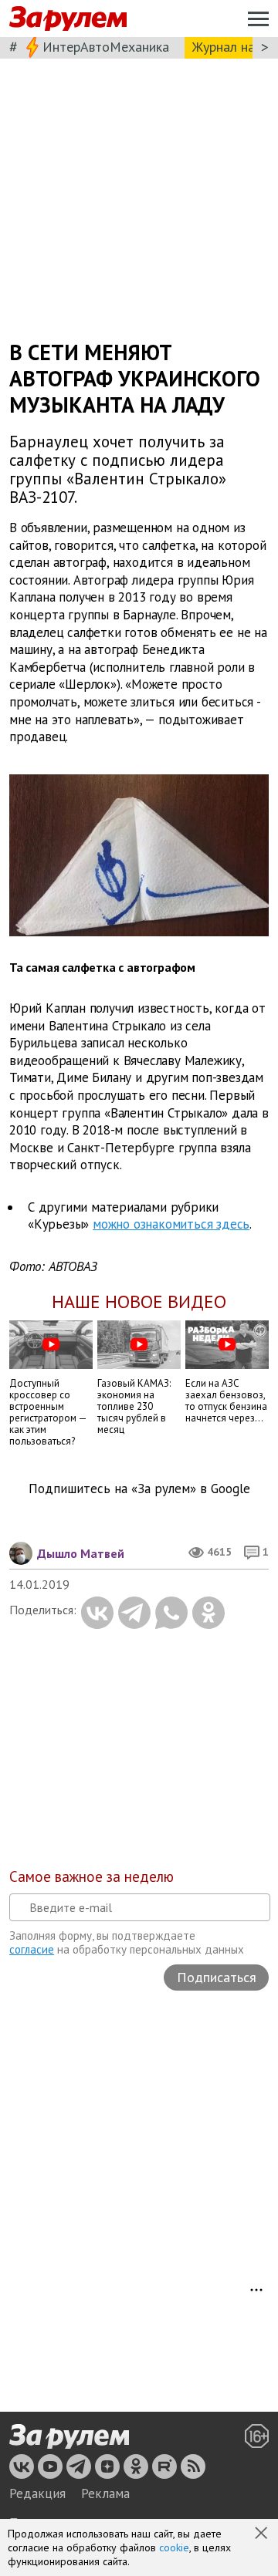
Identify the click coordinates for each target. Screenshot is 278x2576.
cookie (174, 2547)
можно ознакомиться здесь (171, 1224)
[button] (263, 2534)
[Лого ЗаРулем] (68, 19)
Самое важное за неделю (92, 1876)
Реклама (105, 2493)
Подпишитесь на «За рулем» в (139, 1489)
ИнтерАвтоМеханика (106, 47)
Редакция (37, 2493)
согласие (32, 1949)
